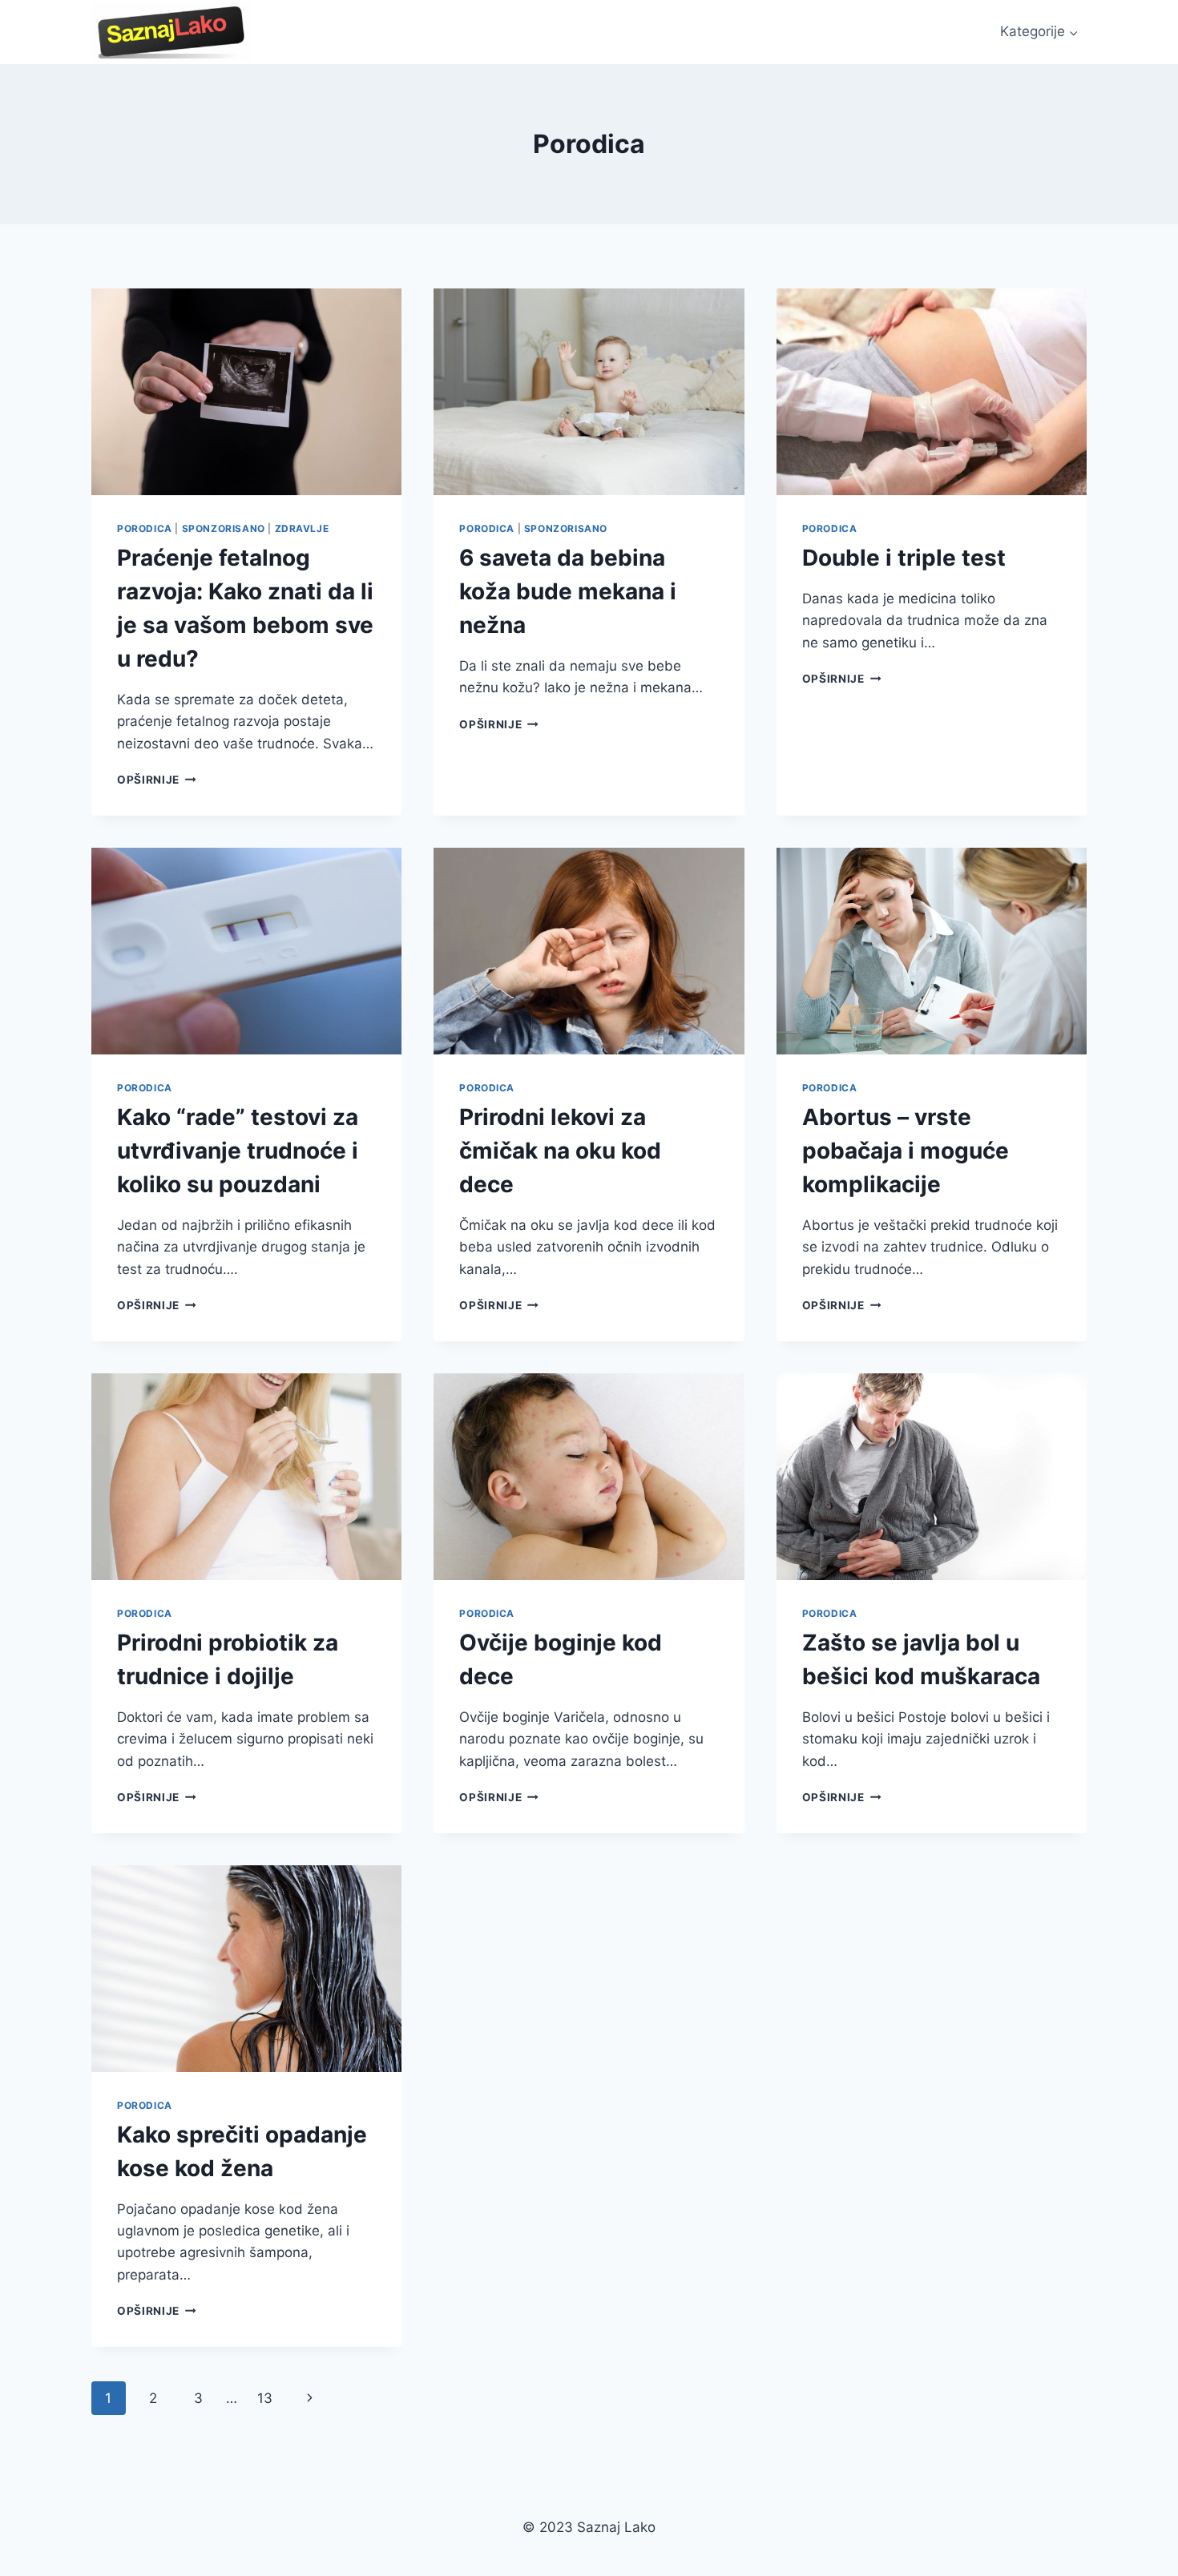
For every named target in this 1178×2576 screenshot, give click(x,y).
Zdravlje (302, 528)
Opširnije (157, 780)
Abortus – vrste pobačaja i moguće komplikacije (906, 1151)
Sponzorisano (224, 528)
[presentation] (246, 392)
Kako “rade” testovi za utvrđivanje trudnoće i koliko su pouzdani (238, 1151)
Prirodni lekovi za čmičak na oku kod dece (560, 1151)
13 (265, 2398)
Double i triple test (904, 558)
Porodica (145, 528)
